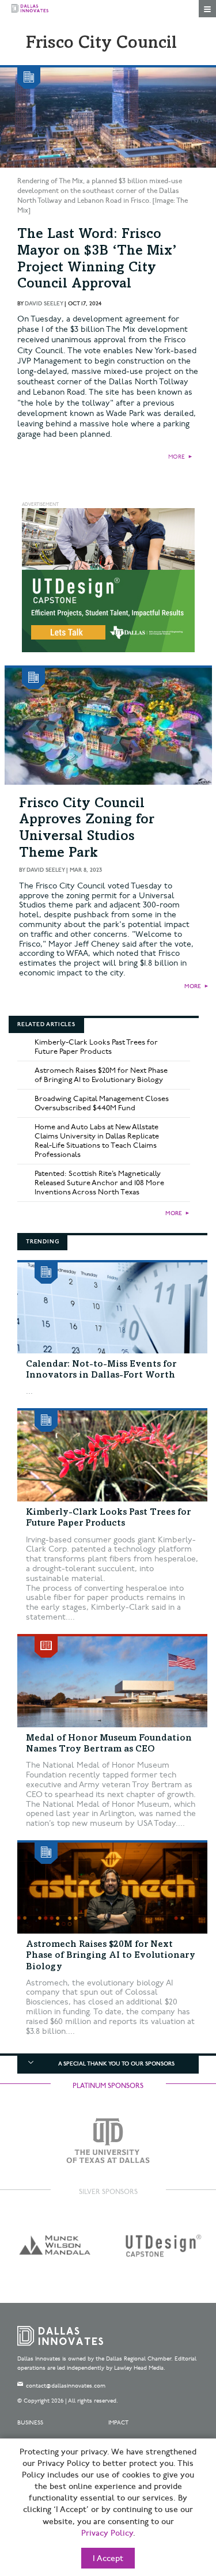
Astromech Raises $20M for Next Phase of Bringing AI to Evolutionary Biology (101, 1075)
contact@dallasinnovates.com (66, 2386)
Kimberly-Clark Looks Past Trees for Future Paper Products (96, 1047)
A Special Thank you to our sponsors (116, 2064)
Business (30, 2423)
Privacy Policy (107, 2533)
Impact (118, 2423)
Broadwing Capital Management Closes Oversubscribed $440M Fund (102, 1103)
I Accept (108, 2559)
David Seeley (44, 304)
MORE (177, 457)
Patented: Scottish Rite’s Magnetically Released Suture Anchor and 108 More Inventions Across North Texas (99, 1183)
